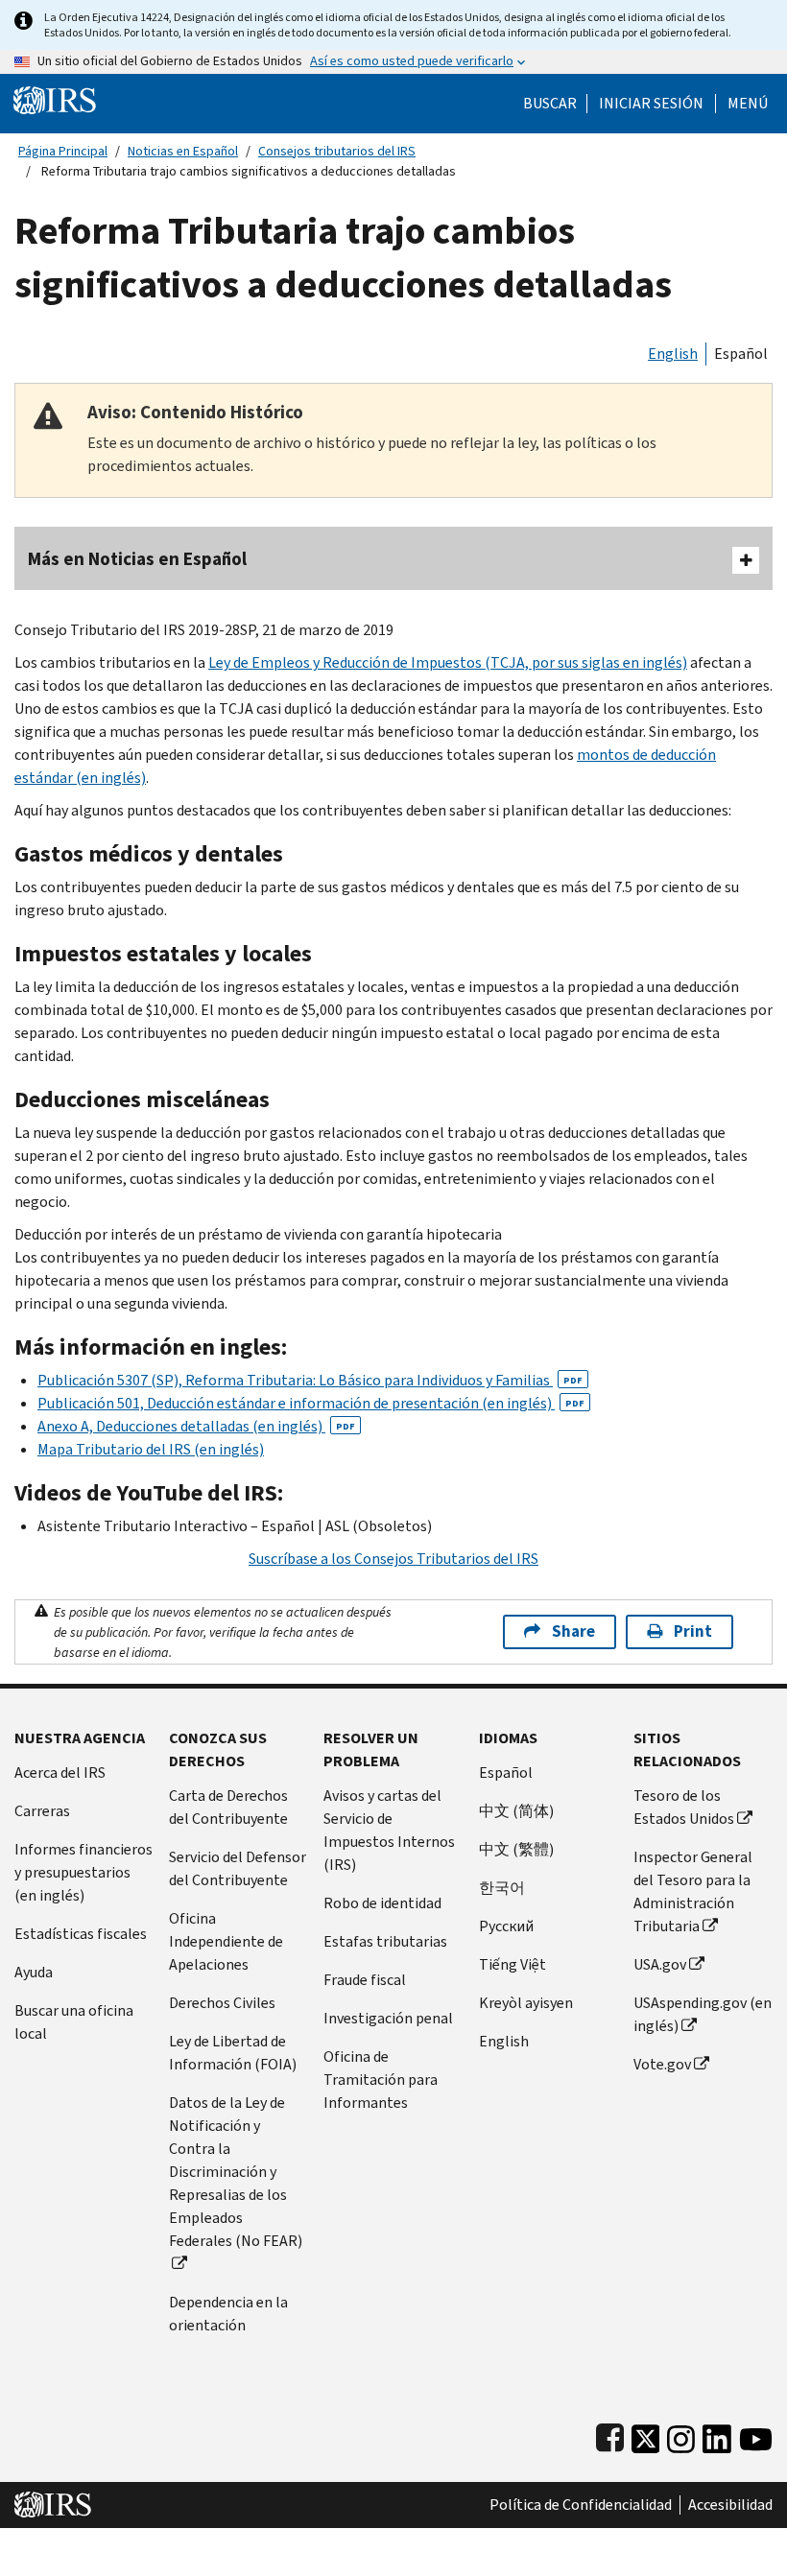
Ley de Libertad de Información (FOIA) (233, 2053)
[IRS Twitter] (646, 2434)
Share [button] (573, 1631)
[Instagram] (681, 2434)
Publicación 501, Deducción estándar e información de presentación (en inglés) (311, 1403)
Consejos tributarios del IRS (337, 151)
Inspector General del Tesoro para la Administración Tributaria (693, 1891)
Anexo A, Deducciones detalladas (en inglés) (196, 1426)
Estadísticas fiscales (81, 1934)
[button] (651, 104)
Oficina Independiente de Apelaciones (226, 1941)
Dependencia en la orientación (228, 2314)
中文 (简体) (516, 1811)
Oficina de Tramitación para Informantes (381, 2080)
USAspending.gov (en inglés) (703, 2014)
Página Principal (63, 151)
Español (741, 354)
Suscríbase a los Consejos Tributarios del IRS (393, 1559)
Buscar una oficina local (74, 2022)
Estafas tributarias (385, 1941)
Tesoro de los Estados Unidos (684, 1807)
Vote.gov (662, 2064)
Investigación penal (388, 2018)
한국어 (502, 1888)
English (673, 354)
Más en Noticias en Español (137, 559)
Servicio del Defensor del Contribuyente (238, 1868)
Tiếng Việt (513, 1964)
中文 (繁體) (516, 1849)
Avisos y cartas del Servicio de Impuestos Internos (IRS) (389, 1830)
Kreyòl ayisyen (526, 2003)
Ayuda (34, 1972)
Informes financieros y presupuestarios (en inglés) (83, 1872)
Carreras (42, 1811)
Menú (748, 104)
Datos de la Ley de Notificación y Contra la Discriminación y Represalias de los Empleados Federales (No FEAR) (236, 2172)
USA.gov (660, 1964)
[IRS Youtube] (756, 2434)
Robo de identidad (382, 1903)
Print (693, 1631)
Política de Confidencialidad (581, 2505)
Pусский (506, 1926)
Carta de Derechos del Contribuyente (228, 1807)
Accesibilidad (730, 2505)
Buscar (550, 104)
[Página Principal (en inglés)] (55, 99)
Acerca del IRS (60, 1772)
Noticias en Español (183, 151)
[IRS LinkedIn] (717, 2434)
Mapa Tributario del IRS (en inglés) (151, 1449)
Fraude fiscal (365, 1980)
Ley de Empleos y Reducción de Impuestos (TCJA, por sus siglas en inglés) (448, 662)
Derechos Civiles (222, 2003)
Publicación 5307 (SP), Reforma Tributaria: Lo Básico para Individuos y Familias (310, 1380)
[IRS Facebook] (610, 2434)
